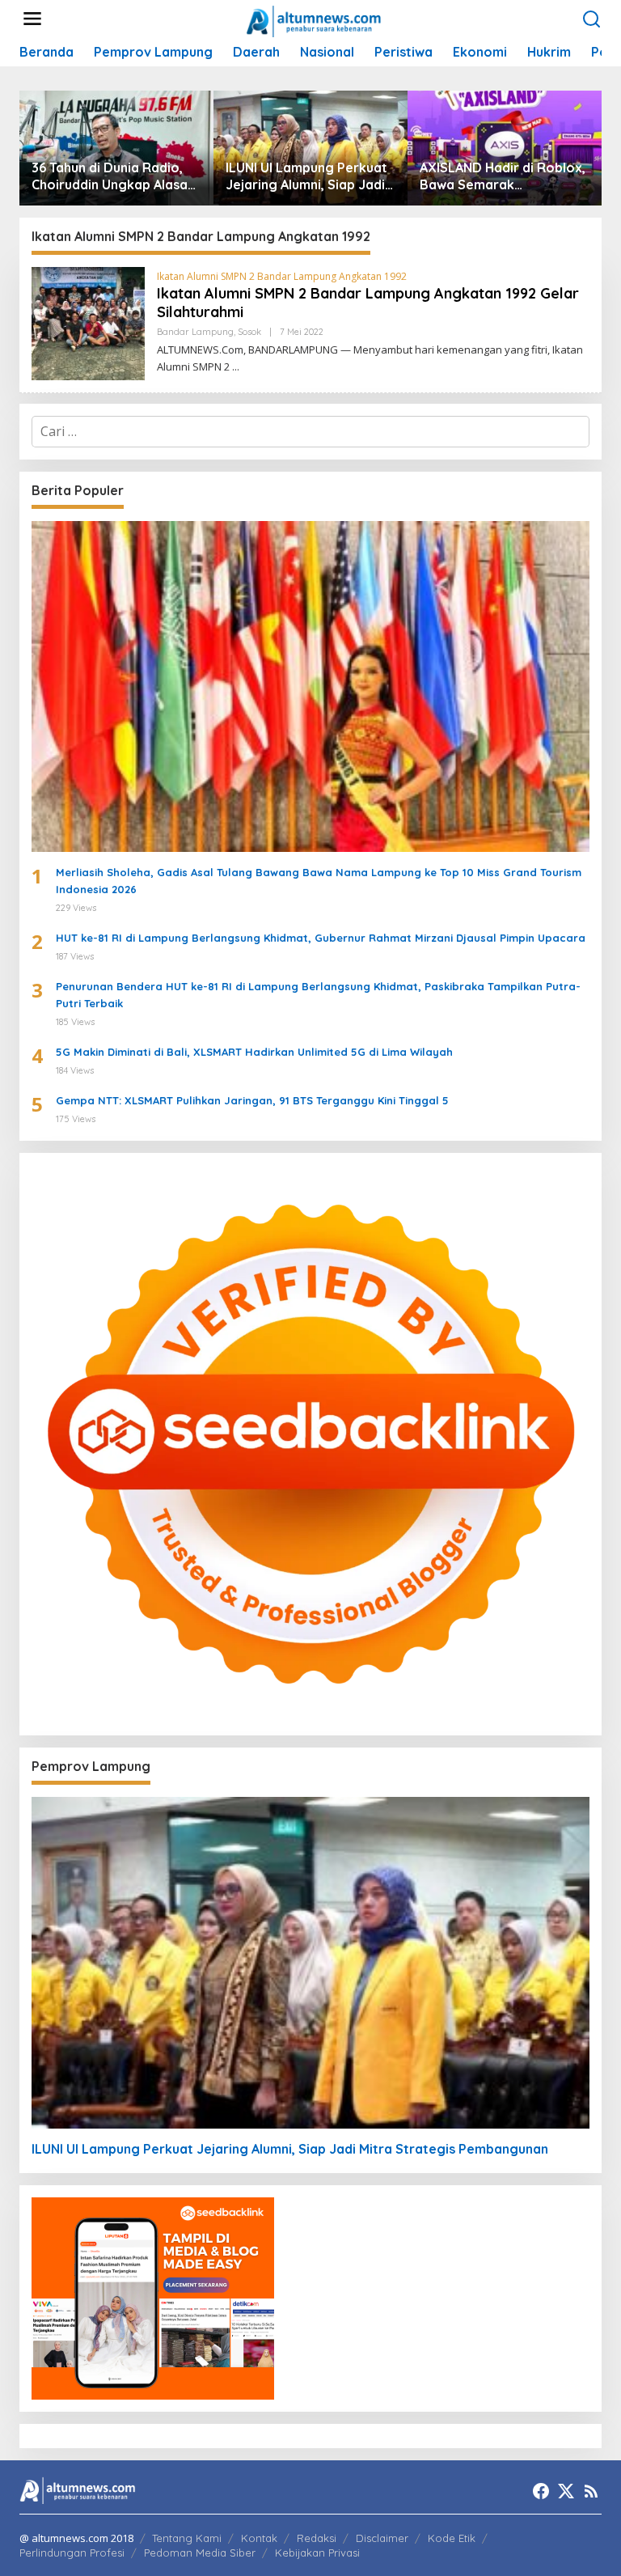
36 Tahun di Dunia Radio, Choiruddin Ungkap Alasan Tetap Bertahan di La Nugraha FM (113, 176)
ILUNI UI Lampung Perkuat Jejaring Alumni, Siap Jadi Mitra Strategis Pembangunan (306, 176)
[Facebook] (541, 2491)
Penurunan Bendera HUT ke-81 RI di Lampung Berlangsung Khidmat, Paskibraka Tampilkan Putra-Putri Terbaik (318, 995)
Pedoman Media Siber (200, 2553)
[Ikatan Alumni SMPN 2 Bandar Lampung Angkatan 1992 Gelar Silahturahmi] (236, 367)
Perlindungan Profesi (72, 2553)
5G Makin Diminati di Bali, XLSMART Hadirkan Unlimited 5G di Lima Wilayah (254, 1052)
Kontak (259, 2538)
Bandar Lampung (195, 332)
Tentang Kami (187, 2538)
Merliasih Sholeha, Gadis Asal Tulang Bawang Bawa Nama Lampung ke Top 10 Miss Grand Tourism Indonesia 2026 (319, 881)
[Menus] (32, 19)
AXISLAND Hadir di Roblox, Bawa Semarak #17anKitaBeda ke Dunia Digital (503, 176)
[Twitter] (566, 2491)
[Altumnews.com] (314, 19)
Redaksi (317, 2538)
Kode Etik (452, 2538)
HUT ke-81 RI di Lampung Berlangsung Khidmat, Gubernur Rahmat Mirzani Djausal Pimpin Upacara (321, 938)
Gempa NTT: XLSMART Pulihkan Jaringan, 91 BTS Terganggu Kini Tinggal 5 (252, 1100)
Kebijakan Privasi (317, 2553)
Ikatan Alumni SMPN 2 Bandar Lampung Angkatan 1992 (282, 276)
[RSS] (591, 2491)
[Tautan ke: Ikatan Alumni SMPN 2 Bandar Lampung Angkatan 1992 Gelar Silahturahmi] (88, 322)
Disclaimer (382, 2538)
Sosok (249, 332)
